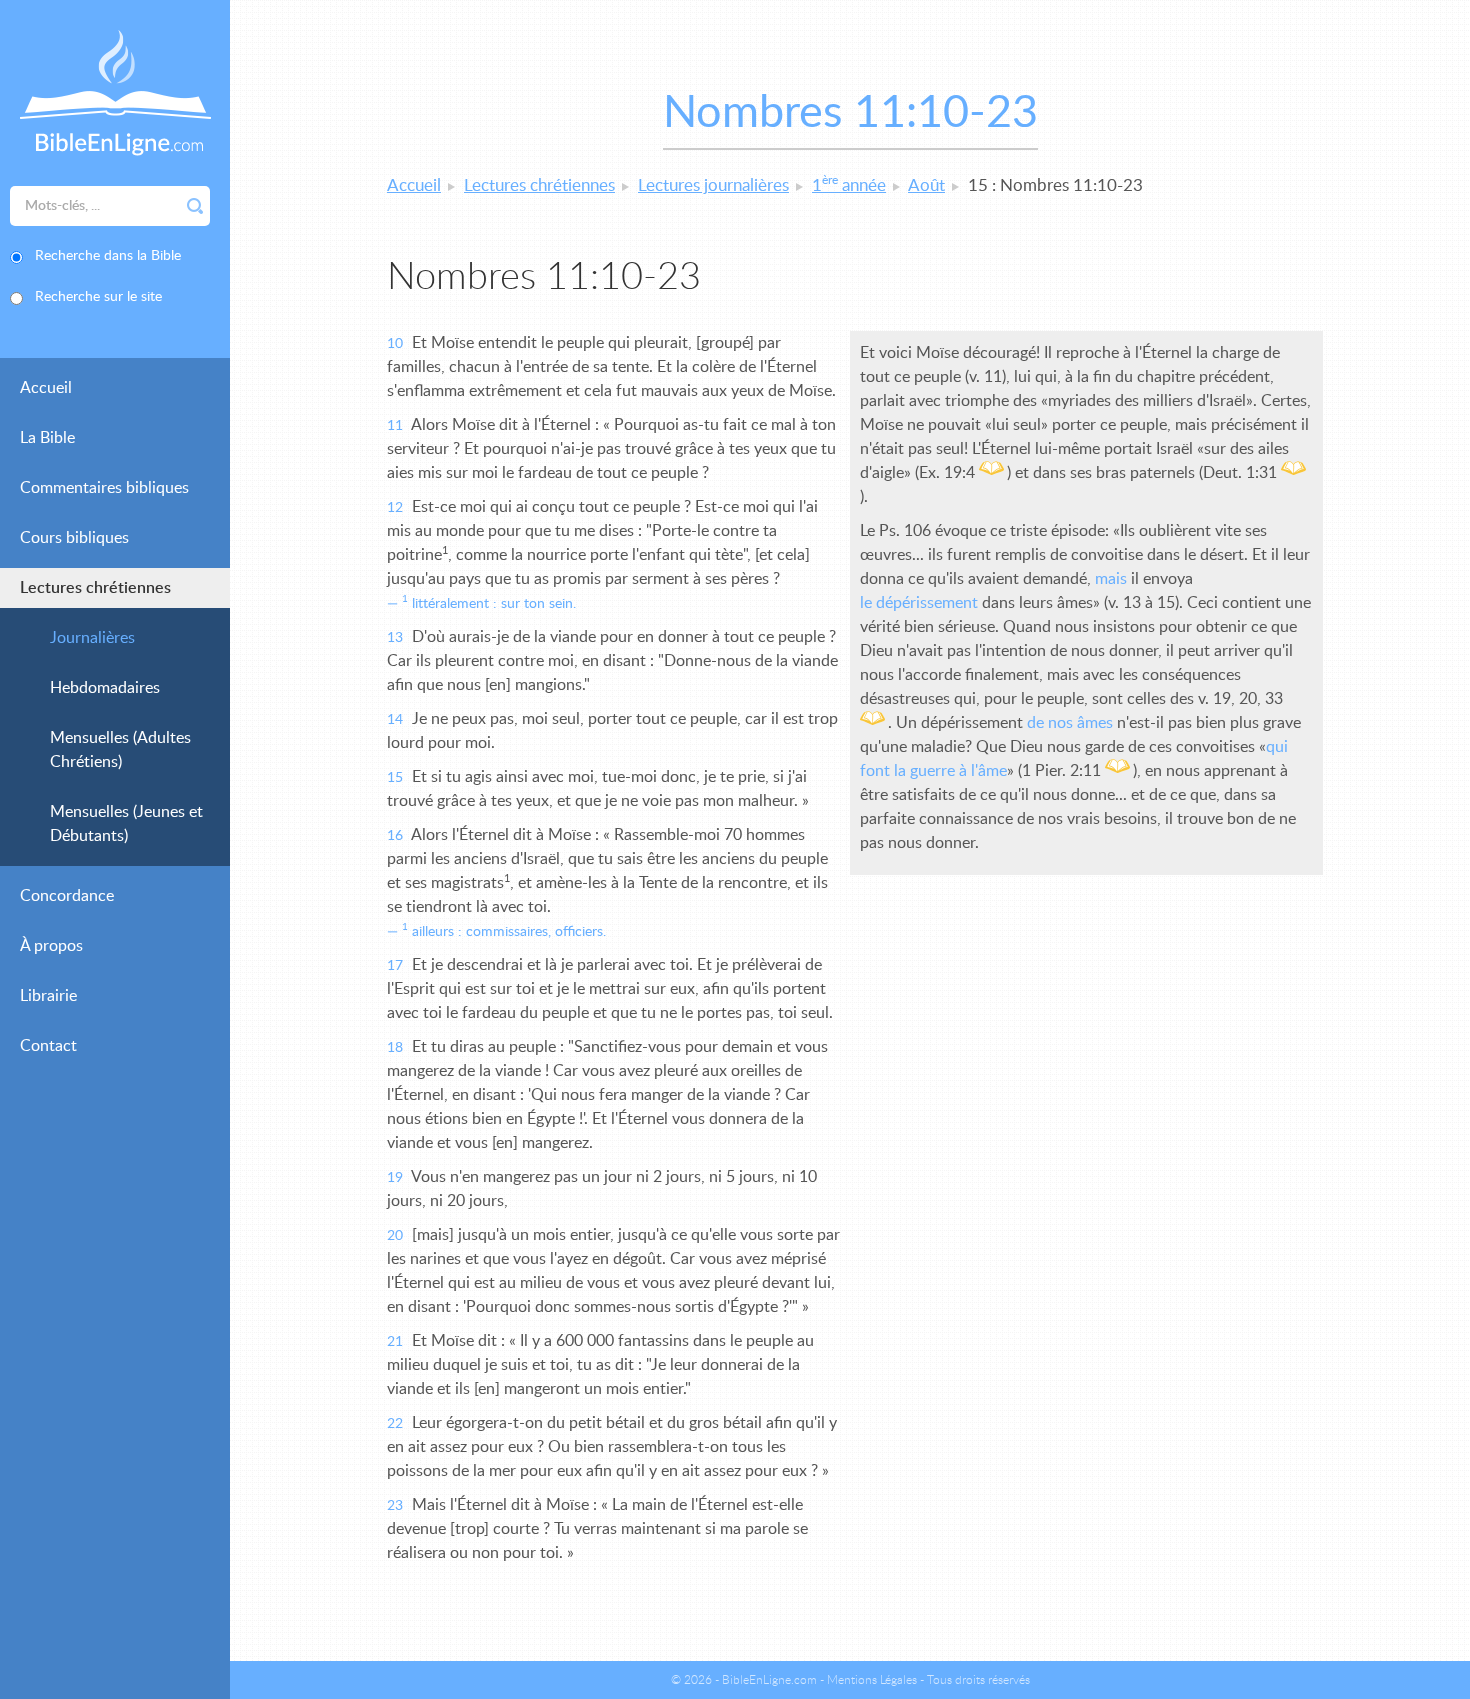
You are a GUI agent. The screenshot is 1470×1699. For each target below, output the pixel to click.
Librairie (48, 996)
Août (926, 185)
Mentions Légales (872, 1680)
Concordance (67, 896)
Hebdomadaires (105, 688)
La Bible (47, 438)
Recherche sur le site (98, 297)
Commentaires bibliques (104, 488)
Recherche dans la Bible (108, 256)
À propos (51, 946)
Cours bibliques (74, 538)
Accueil (46, 388)
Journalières (92, 638)
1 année (849, 185)
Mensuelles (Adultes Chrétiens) (120, 750)
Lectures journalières (713, 185)
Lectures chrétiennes (95, 588)
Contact (48, 1046)
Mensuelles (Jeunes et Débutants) (126, 824)
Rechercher (195, 206)
